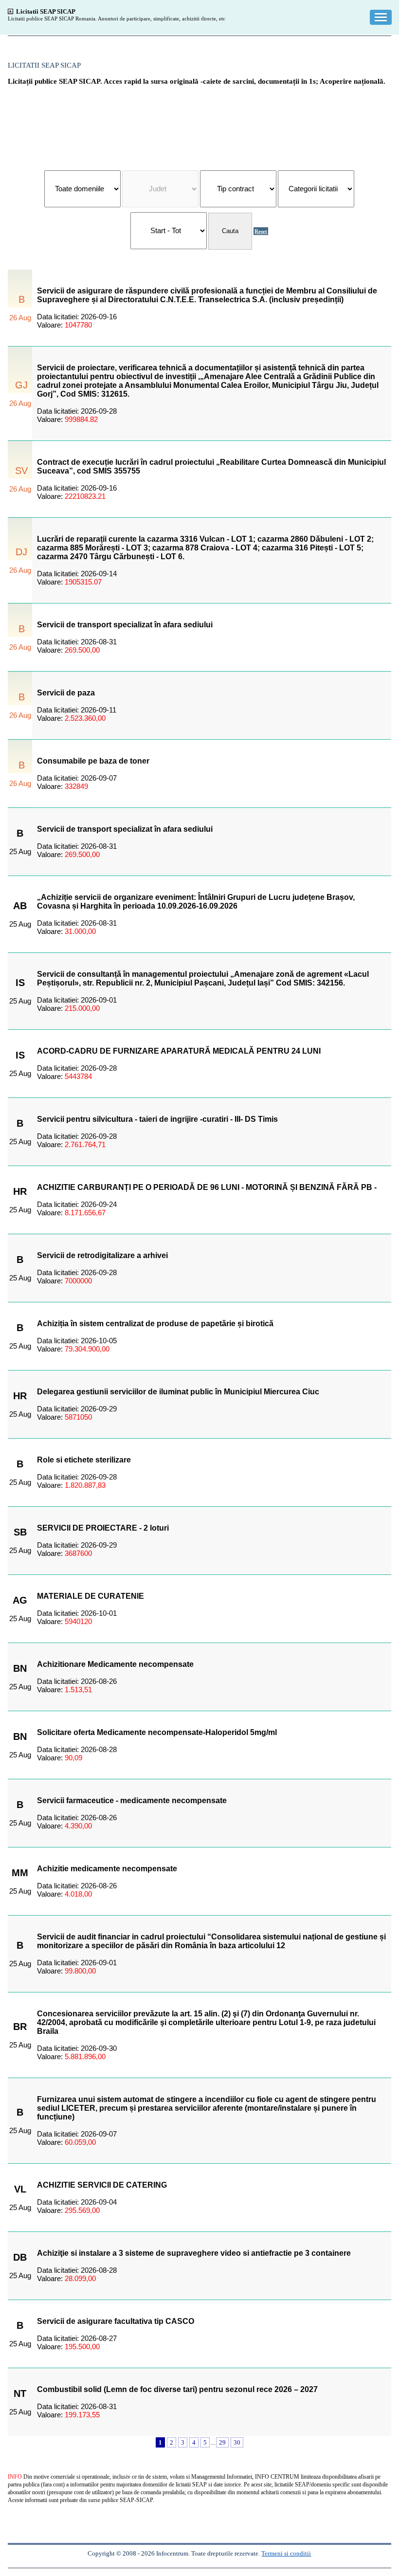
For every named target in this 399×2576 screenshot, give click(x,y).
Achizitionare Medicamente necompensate (115, 1664)
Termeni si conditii (286, 2553)
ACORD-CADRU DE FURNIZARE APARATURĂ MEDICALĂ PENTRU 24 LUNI (179, 1051)
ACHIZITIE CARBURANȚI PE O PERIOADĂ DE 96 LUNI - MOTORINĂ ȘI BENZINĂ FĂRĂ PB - (207, 1187)
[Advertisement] (199, 123)
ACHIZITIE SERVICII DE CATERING (102, 2185)
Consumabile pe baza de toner (93, 761)
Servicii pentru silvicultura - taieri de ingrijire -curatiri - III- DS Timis (157, 1119)
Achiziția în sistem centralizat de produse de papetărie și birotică (155, 1324)
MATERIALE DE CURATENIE (91, 1596)
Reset (261, 231)
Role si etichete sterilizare (84, 1460)
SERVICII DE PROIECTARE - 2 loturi (103, 1528)
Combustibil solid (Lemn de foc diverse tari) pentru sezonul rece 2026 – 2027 (177, 2389)
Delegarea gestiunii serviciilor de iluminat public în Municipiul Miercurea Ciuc (178, 1392)
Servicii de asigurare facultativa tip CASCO (116, 2321)
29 (222, 2442)
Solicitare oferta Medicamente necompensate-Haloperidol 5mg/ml (157, 1732)
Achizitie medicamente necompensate (107, 1869)
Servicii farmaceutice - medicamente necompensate (132, 1800)
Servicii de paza (66, 693)
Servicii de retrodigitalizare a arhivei (102, 1255)
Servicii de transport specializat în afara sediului (125, 625)
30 (237, 2442)
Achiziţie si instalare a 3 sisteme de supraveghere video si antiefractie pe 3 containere (194, 2253)
